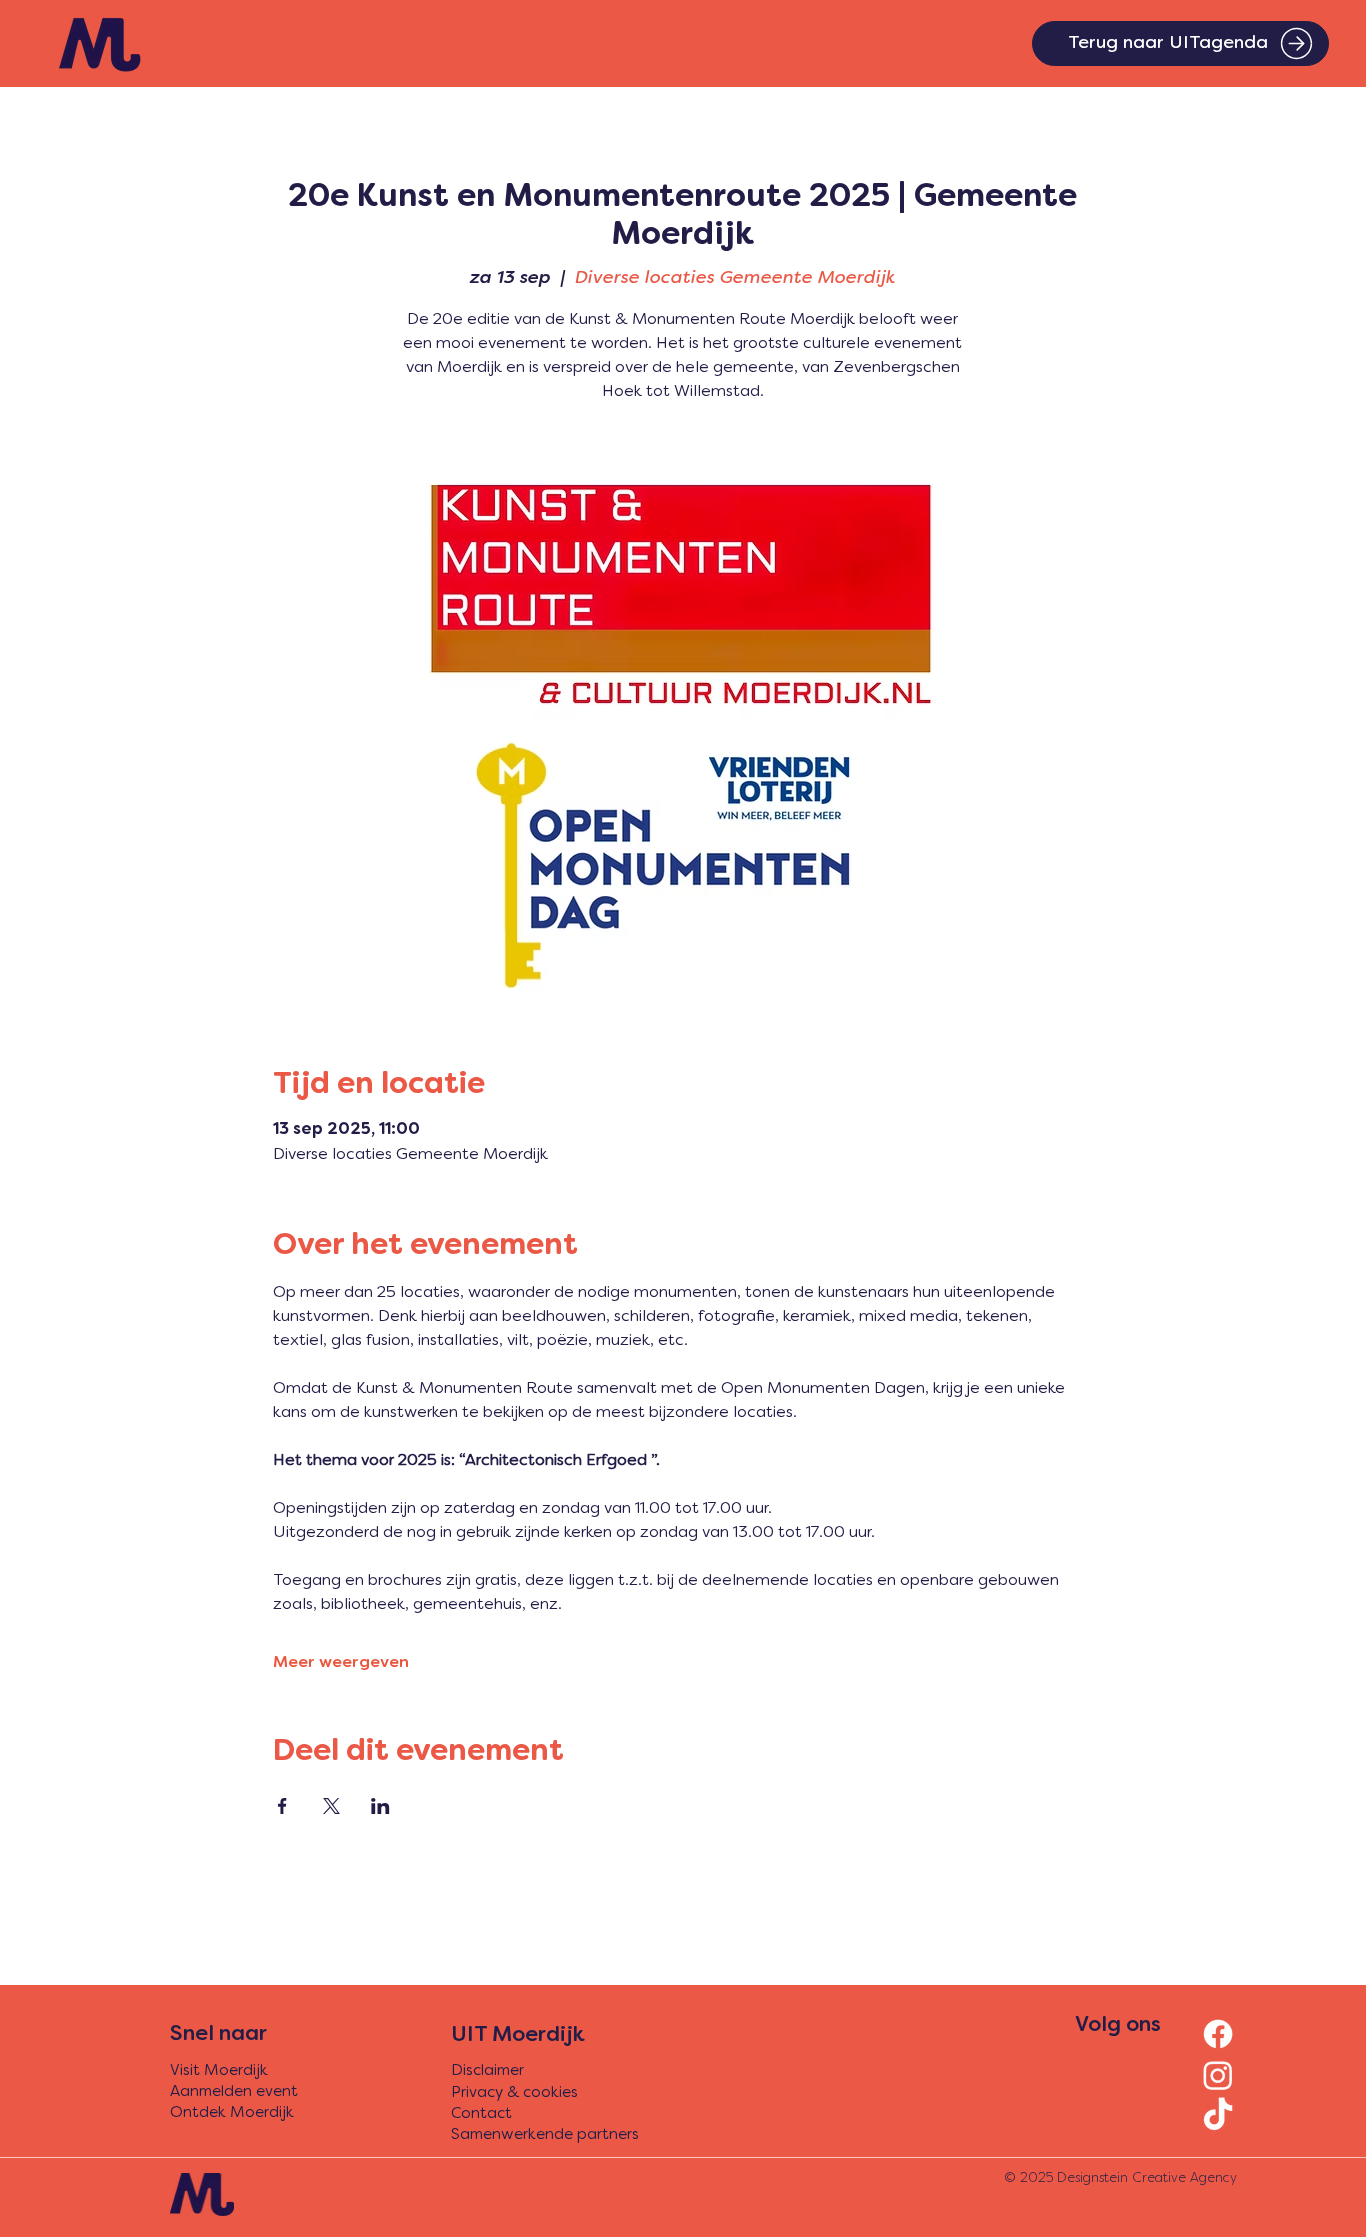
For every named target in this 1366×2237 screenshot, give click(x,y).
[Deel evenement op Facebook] (282, 1806)
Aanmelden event (234, 2092)
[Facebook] (1218, 2034)
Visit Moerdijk (219, 2071)
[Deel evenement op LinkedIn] (380, 1806)
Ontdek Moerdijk (232, 2113)
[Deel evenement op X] (331, 1806)
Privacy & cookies (514, 2093)
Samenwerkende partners (545, 2135)
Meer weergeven (341, 1663)
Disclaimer (487, 2071)
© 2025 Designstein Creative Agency (1120, 2179)
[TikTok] (1218, 2116)
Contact (481, 2114)
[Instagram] (1218, 2075)
